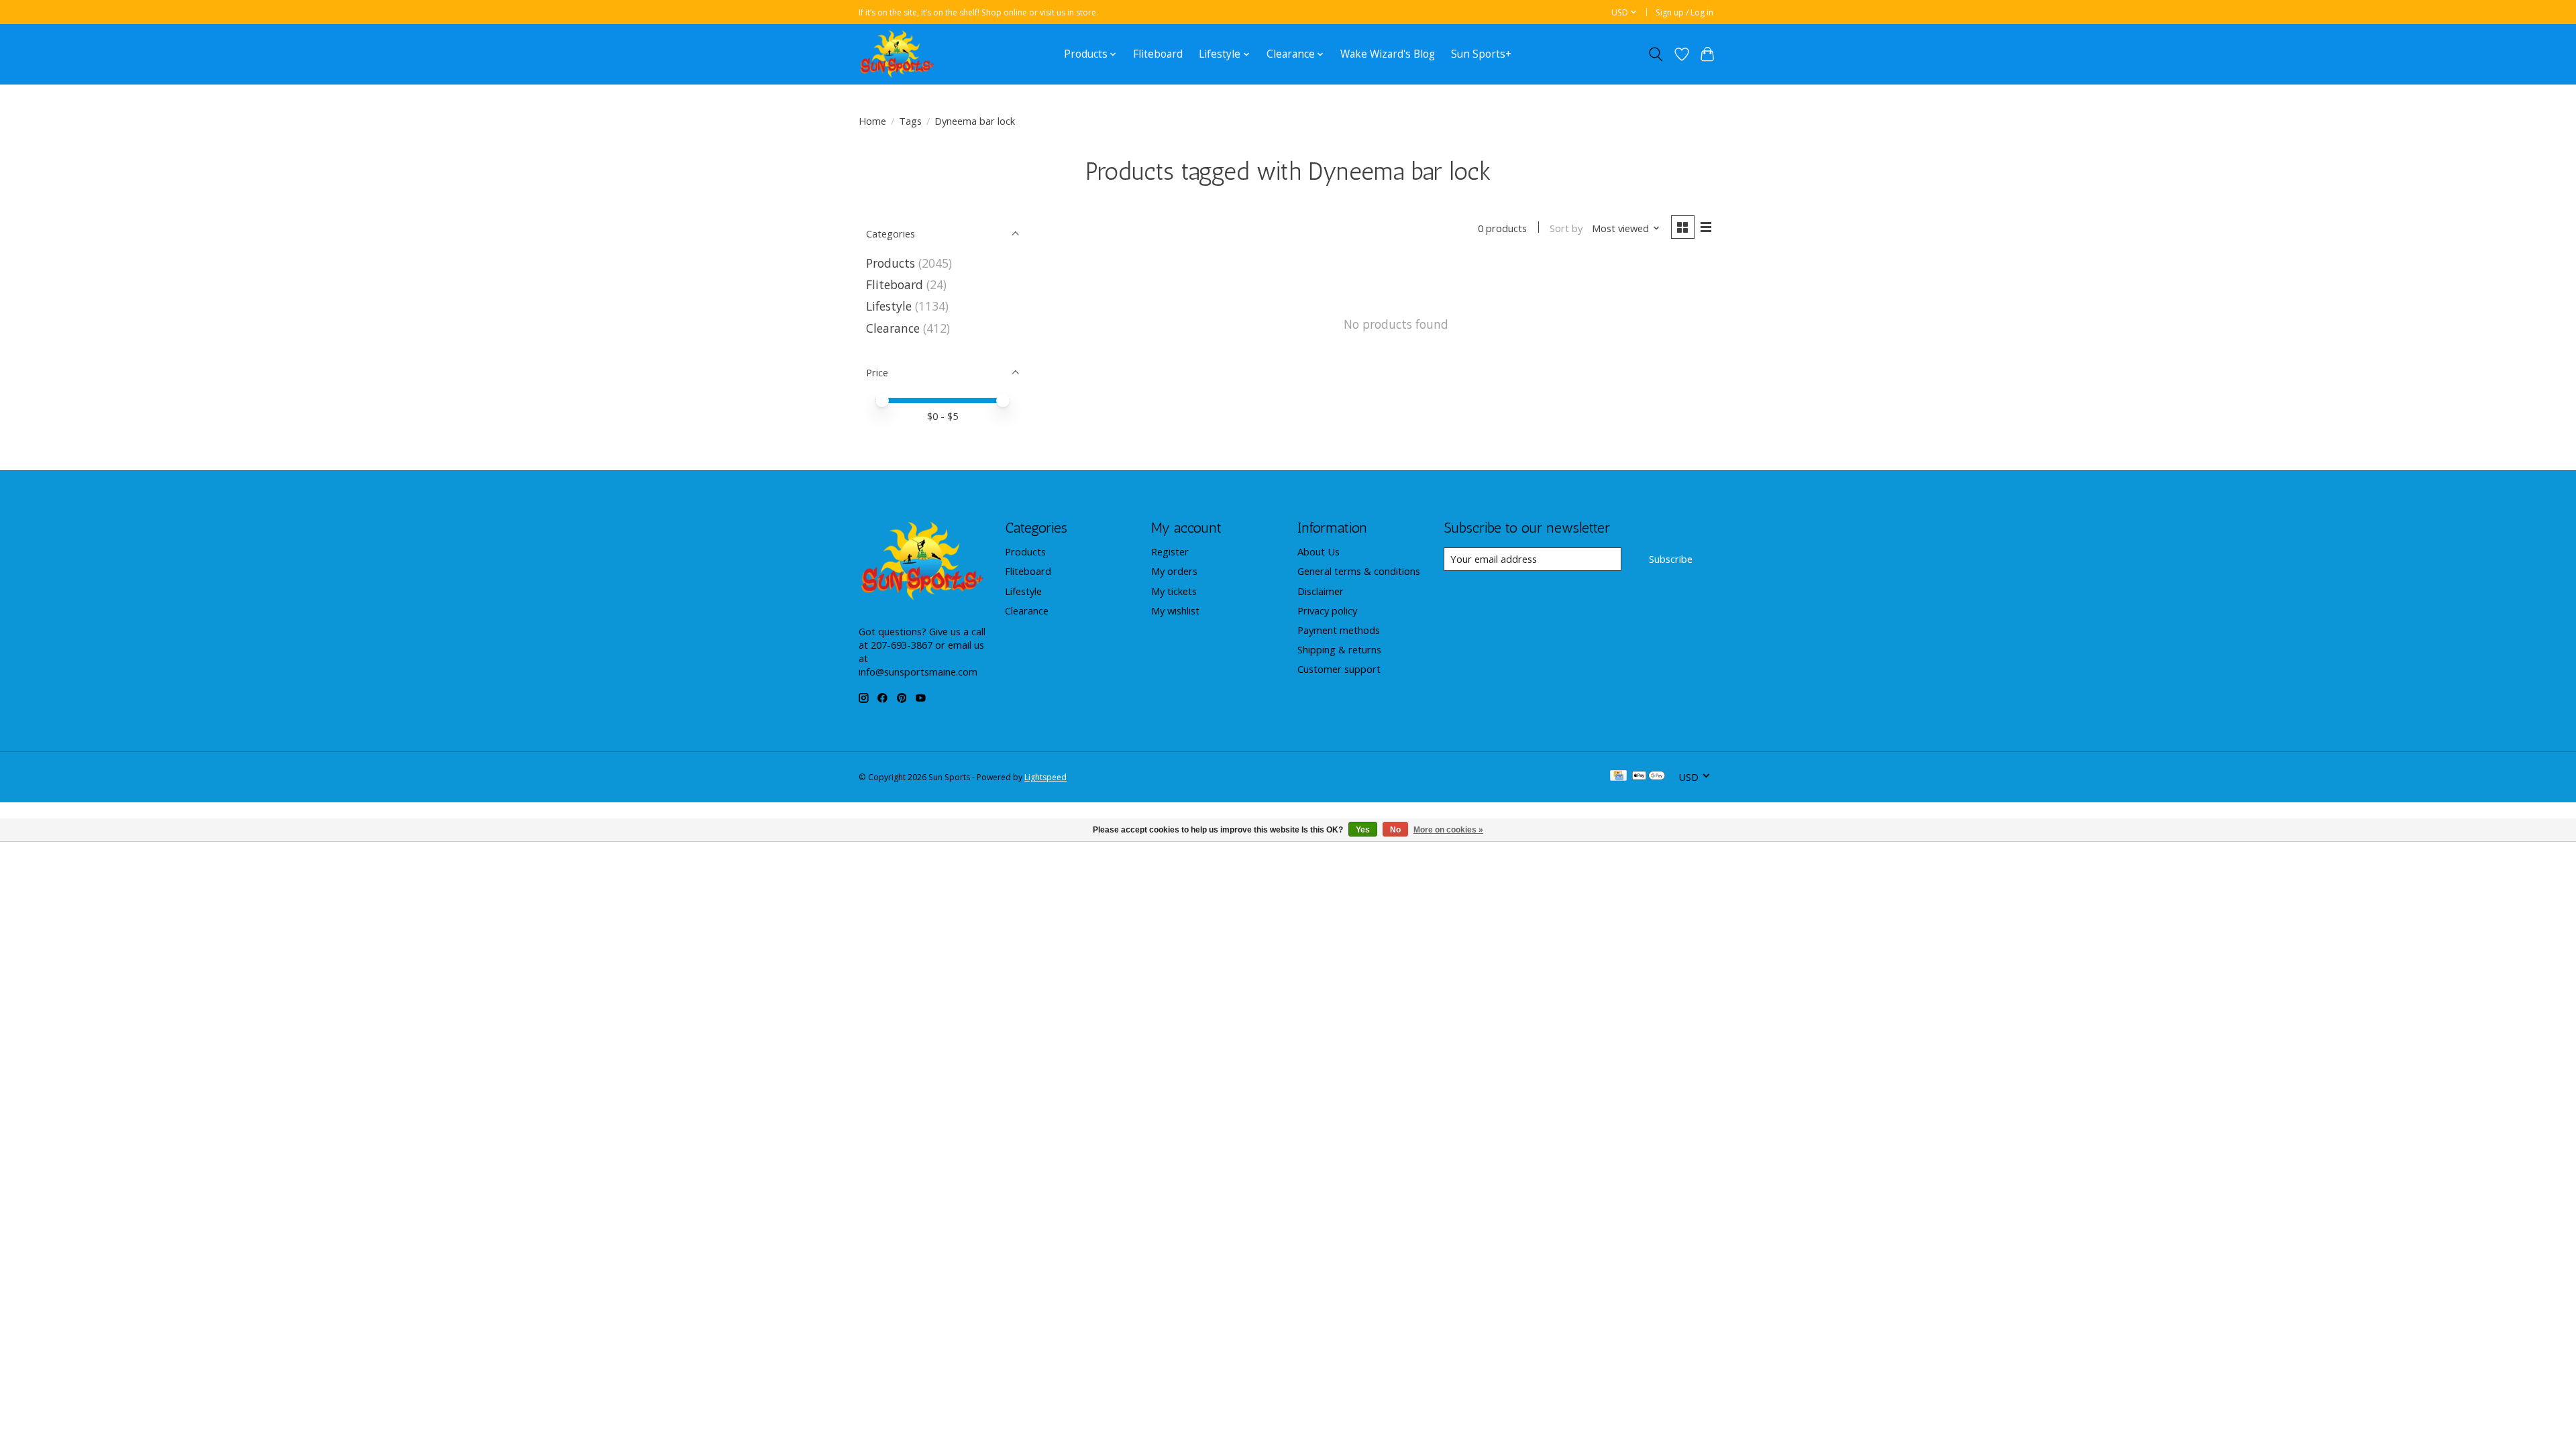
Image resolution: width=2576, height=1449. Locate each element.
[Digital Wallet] (1649, 777)
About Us (1319, 551)
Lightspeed (1045, 777)
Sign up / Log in (1684, 12)
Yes (1363, 830)
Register (1170, 551)
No (1395, 830)
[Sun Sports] (897, 54)
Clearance (893, 328)
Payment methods (1339, 630)
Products (891, 263)
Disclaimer (1321, 591)
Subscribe (1671, 559)
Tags (910, 121)
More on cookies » (1448, 830)
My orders (1174, 571)
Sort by (1566, 228)
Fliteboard (1158, 54)
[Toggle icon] (1656, 54)
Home (872, 121)
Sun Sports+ (1481, 54)
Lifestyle (889, 306)
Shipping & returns (1339, 649)
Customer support (1339, 669)
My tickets (1174, 591)
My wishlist (1175, 610)
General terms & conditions (1359, 571)
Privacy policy (1327, 610)
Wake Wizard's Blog (1388, 54)
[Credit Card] (1618, 777)
